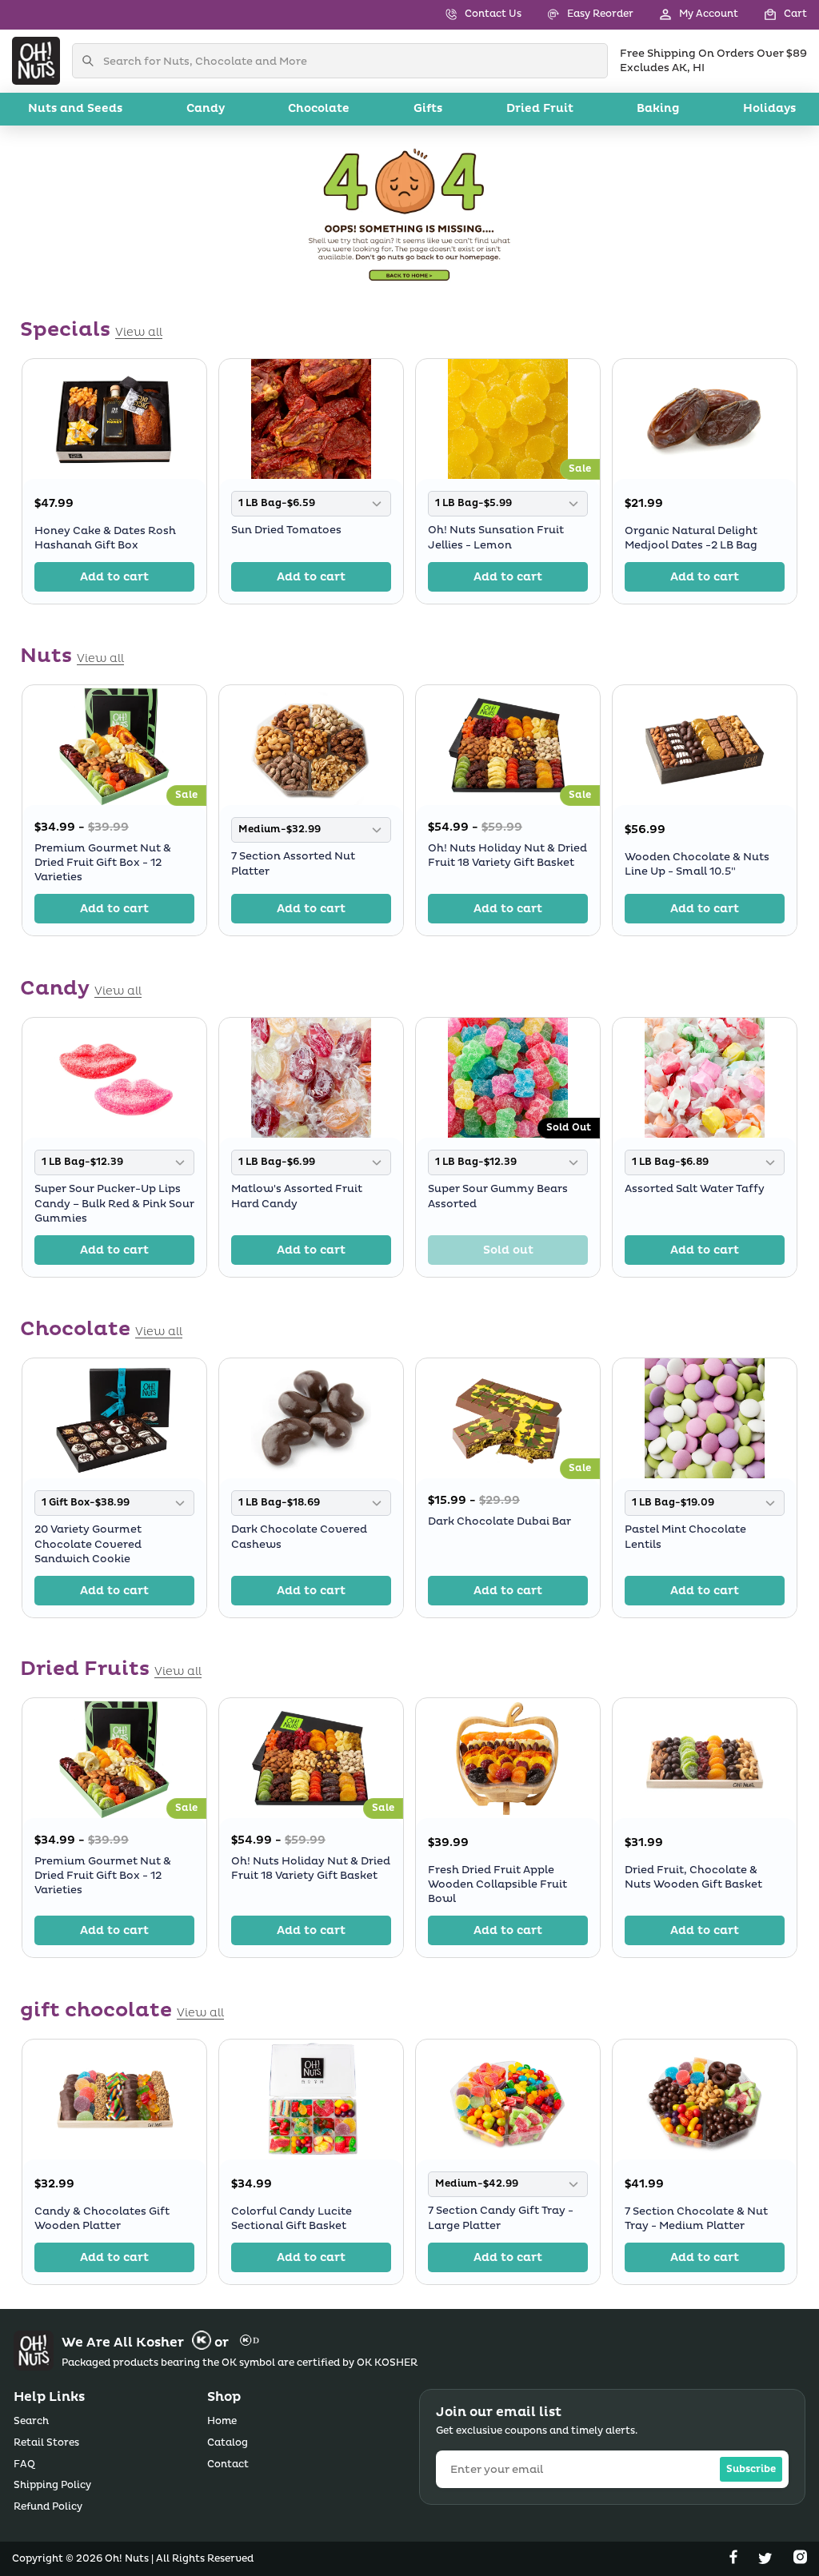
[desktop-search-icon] (92, 61)
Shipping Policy (52, 2485)
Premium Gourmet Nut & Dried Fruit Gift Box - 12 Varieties (103, 863)
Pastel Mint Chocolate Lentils (685, 1537)
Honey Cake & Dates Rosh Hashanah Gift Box (105, 538)
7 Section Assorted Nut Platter (293, 864)
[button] (773, 15)
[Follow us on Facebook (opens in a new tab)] (735, 2560)
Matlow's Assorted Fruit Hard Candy (297, 1196)
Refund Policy (48, 2507)
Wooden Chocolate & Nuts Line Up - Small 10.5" (697, 864)
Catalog (228, 2443)
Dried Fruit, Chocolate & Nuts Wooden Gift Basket (693, 1877)
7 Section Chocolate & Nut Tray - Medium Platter (696, 2219)
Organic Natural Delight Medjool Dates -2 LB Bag (691, 538)
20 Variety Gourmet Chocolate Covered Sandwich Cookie (88, 1544)
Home (222, 2421)
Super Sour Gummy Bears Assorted (498, 1196)
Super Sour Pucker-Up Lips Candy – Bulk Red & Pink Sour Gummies (114, 1203)
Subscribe (751, 2469)
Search (31, 2421)
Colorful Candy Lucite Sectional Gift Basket (292, 2219)
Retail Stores (46, 2443)
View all (139, 333)
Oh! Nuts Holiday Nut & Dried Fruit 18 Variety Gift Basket (507, 855)
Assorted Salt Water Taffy (695, 1189)
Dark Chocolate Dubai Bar (499, 1521)
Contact (228, 2464)
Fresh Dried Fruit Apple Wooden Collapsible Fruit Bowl (497, 1884)
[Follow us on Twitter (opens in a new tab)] (767, 2560)
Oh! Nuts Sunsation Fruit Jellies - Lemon (496, 537)
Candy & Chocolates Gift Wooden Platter (102, 2219)
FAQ (24, 2464)
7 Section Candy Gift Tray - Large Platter (501, 2218)
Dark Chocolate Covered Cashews (299, 1537)
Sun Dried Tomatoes (286, 530)
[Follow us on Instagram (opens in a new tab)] (800, 2560)
